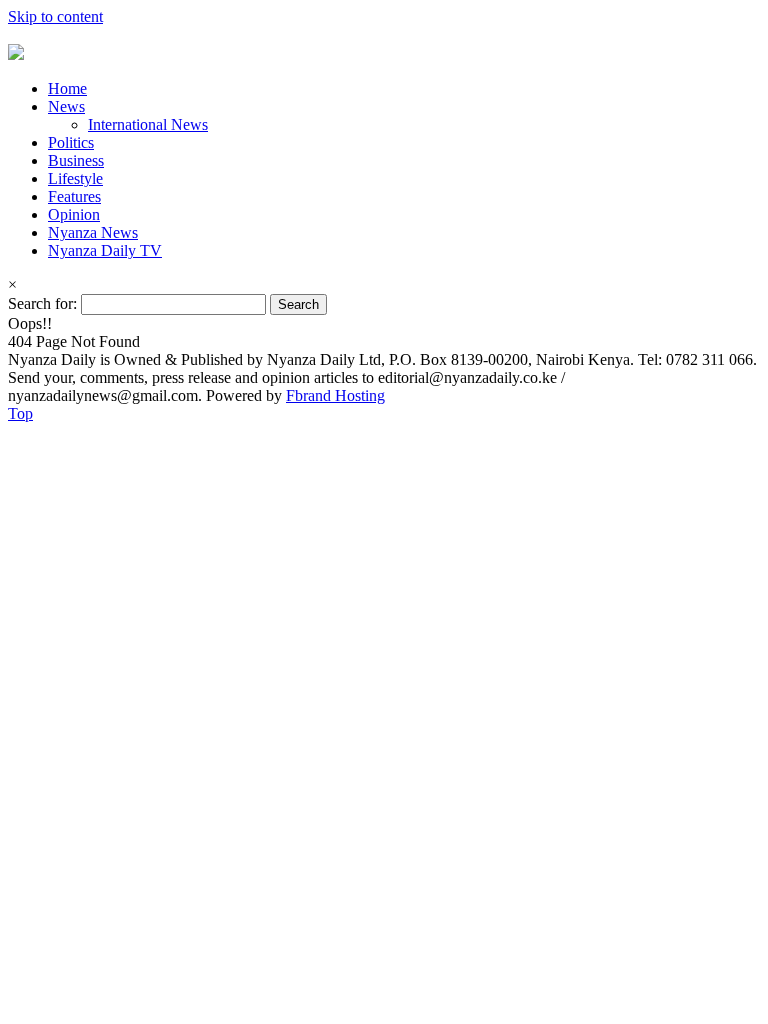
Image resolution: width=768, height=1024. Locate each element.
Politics (71, 142)
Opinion (74, 214)
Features (74, 196)
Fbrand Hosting (335, 395)
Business (76, 160)
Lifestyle (75, 178)
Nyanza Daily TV (105, 250)
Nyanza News (93, 232)
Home (67, 88)
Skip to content (55, 16)
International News (148, 124)
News (66, 106)
